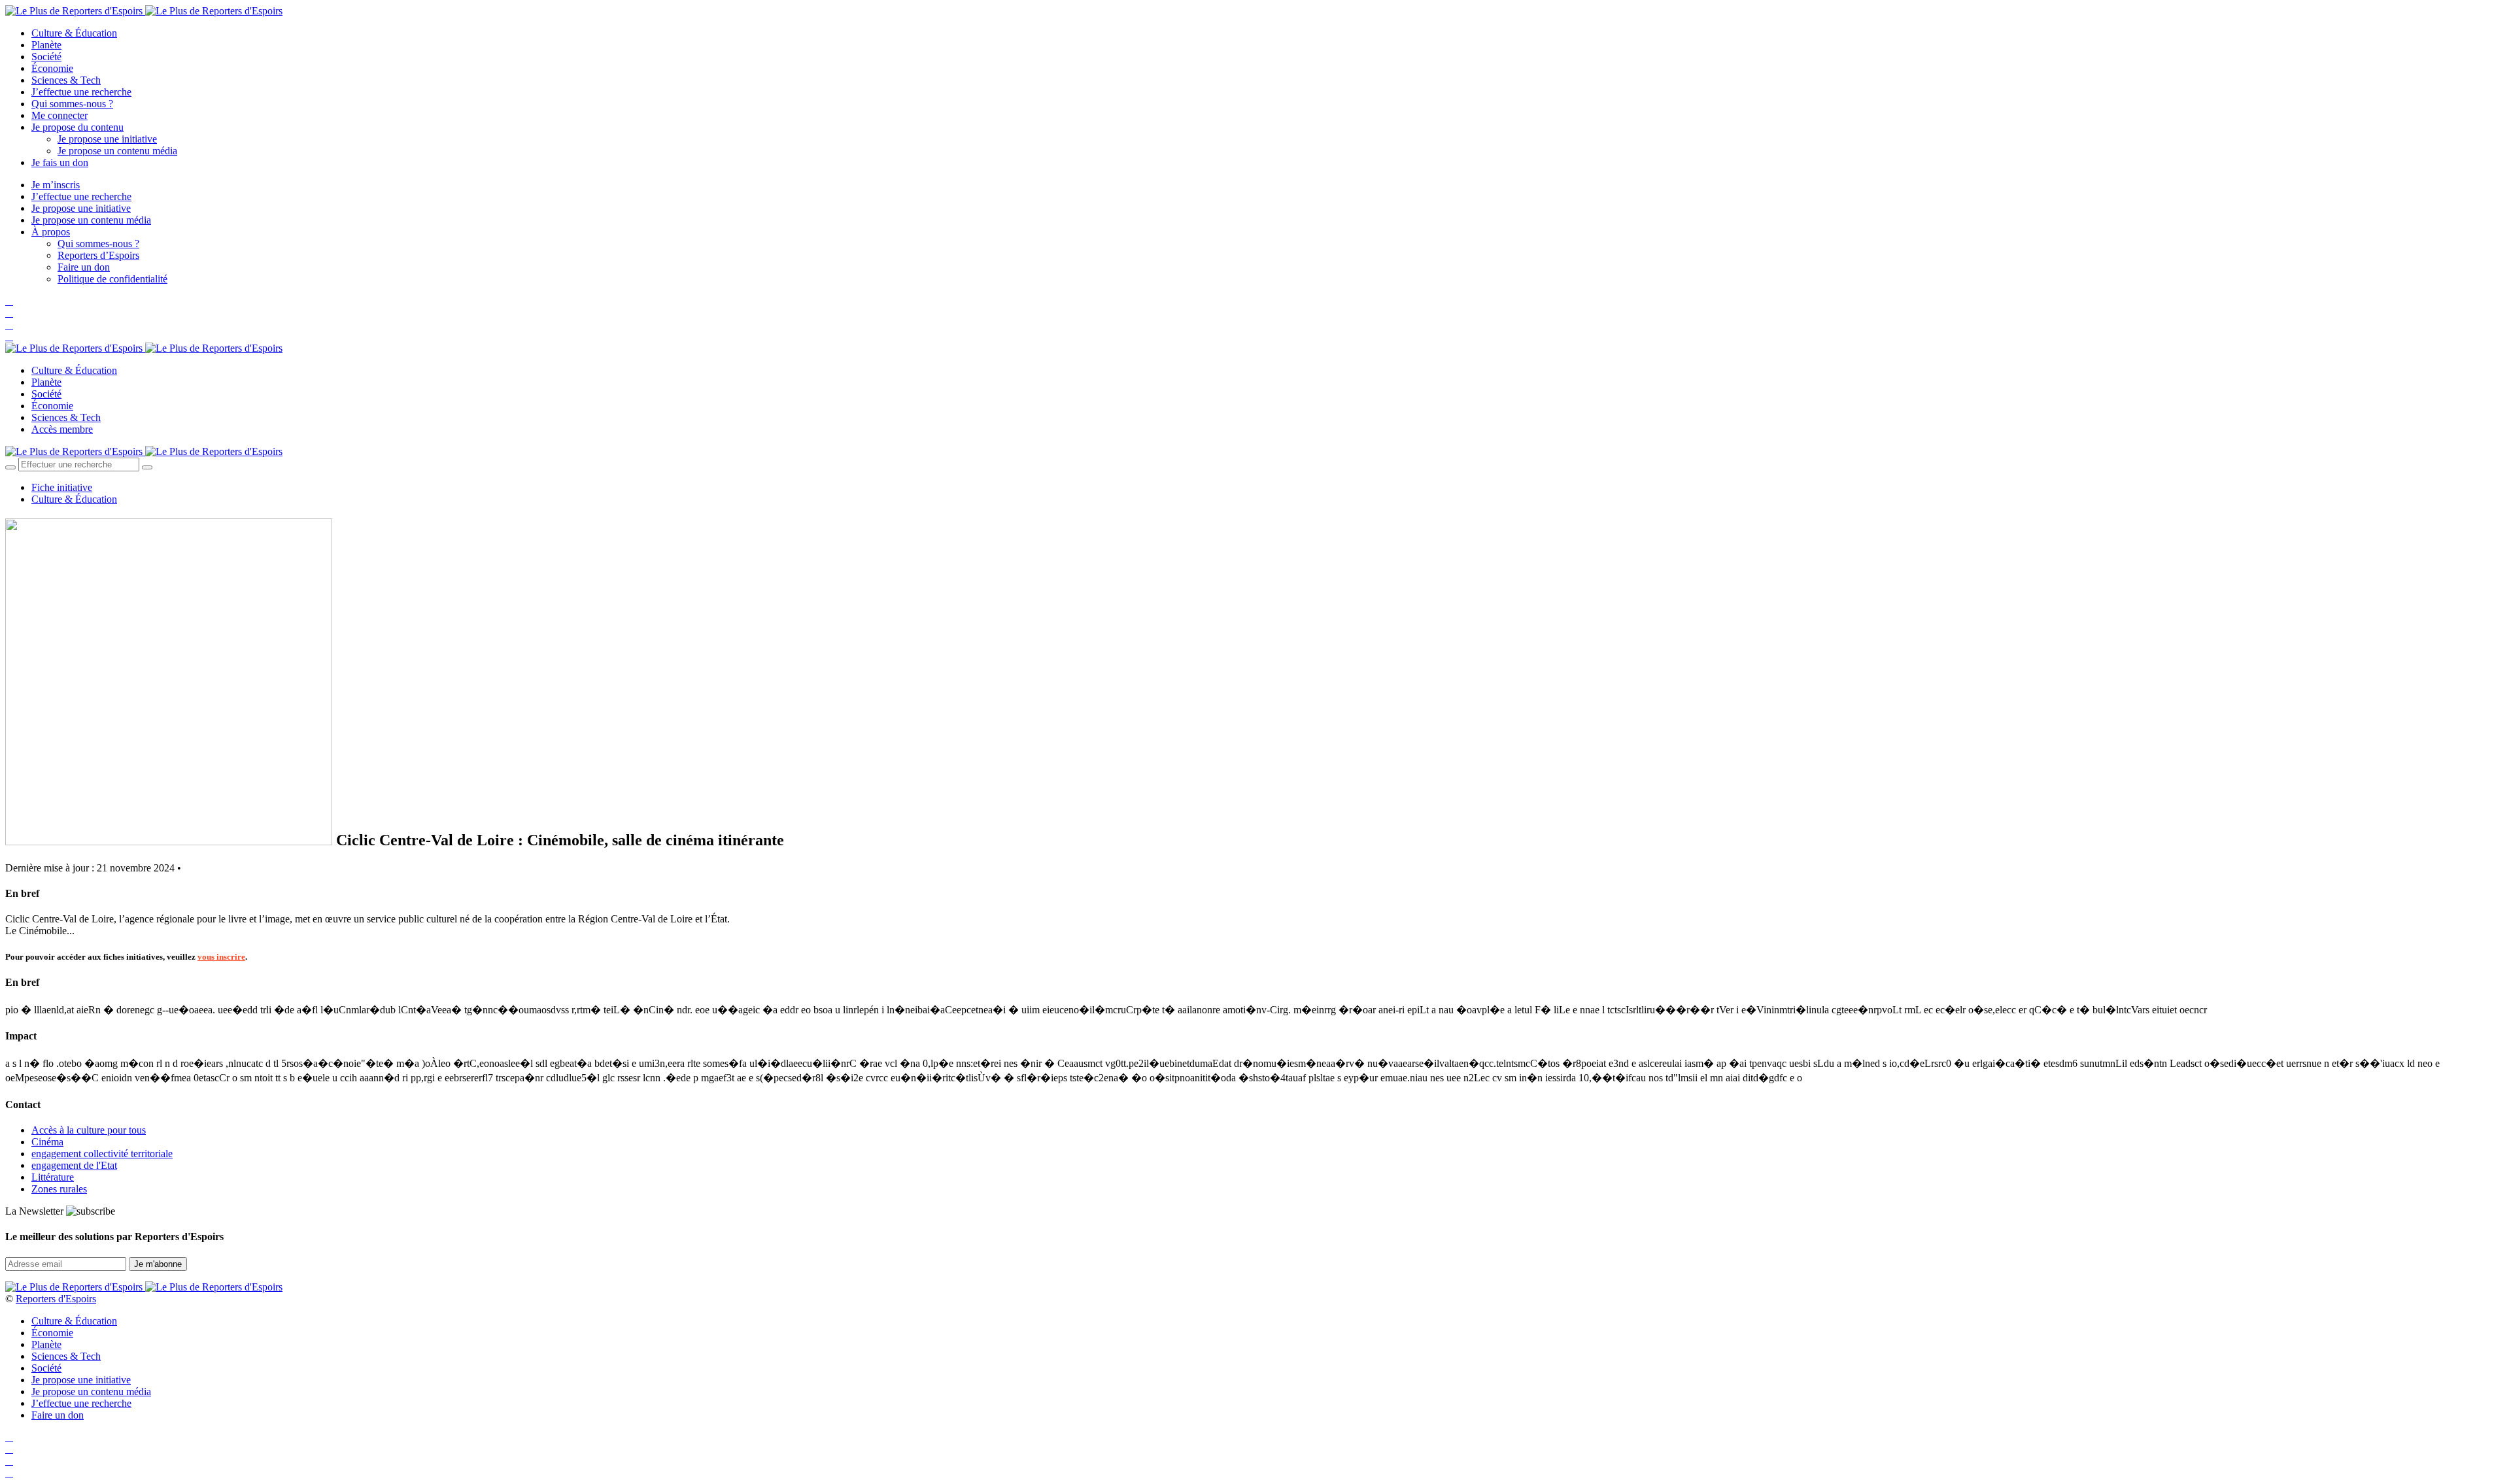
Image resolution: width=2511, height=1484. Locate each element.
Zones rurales (59, 1189)
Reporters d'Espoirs (56, 1299)
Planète (46, 45)
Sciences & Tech (66, 80)
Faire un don (84, 267)
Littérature (53, 1177)
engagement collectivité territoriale (102, 1154)
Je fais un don (60, 162)
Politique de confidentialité (112, 279)
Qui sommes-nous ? (72, 104)
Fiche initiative (62, 487)
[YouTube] (9, 325)
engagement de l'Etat (74, 1165)
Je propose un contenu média (117, 151)
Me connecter (60, 115)
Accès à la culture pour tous (89, 1130)
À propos (51, 232)
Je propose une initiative (107, 139)
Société (46, 57)
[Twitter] (9, 313)
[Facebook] (9, 301)
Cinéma (47, 1142)
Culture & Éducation (74, 33)
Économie (52, 68)
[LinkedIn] (9, 336)
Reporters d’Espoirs (98, 255)
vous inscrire (221, 957)
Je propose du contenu (77, 127)
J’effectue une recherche (81, 92)
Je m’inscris (56, 185)
